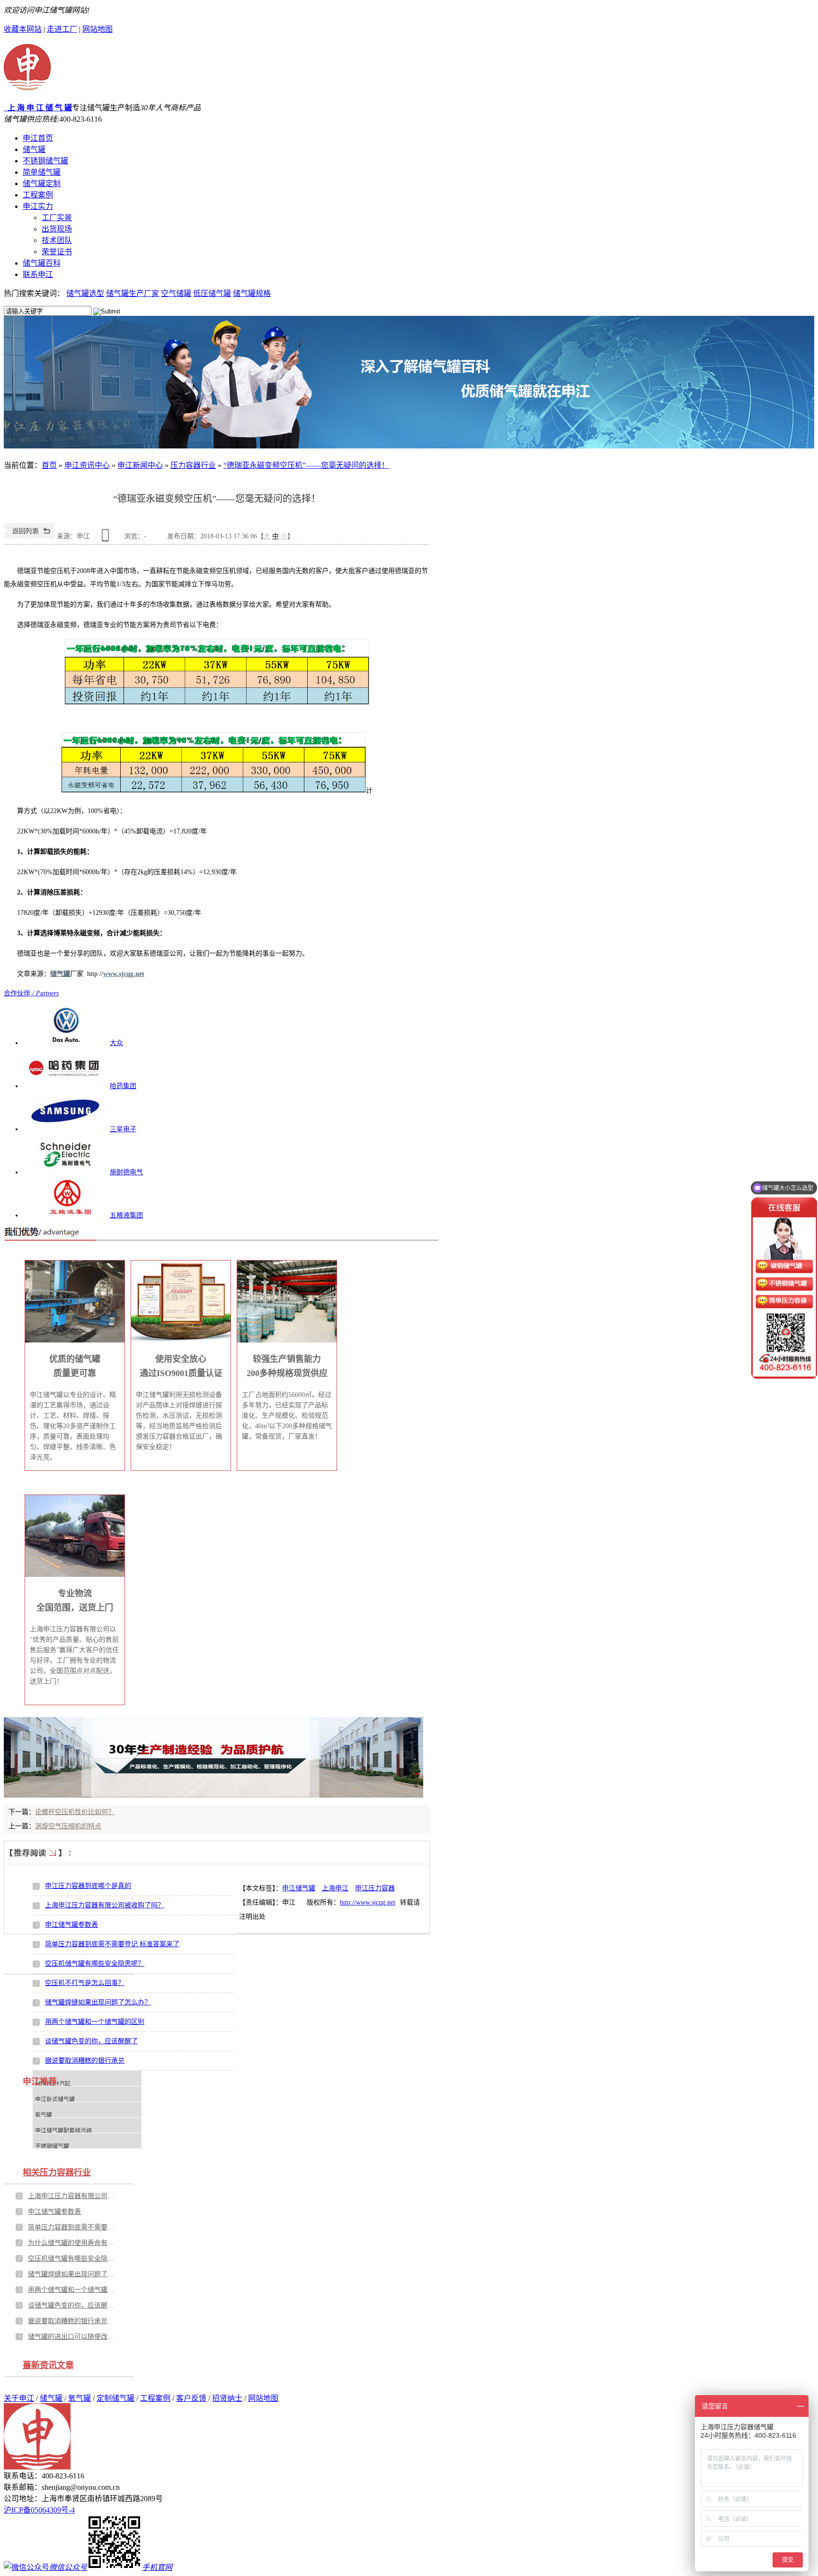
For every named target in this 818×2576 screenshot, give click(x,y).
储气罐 (34, 149)
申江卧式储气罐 (55, 2100)
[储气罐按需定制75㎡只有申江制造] (409, 382)
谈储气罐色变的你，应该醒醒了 (91, 2041)
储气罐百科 (42, 263)
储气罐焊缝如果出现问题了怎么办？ (98, 2002)
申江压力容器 (375, 1888)
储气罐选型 (85, 293)
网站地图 (98, 29)
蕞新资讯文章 (48, 2365)
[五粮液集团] (65, 1215)
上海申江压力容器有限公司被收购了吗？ (105, 1905)
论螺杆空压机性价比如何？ (75, 1812)
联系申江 (38, 274)
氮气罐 (44, 2115)
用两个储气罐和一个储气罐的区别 (95, 2022)
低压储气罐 (212, 293)
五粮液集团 (126, 1215)
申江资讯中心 (87, 465)
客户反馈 (191, 2398)
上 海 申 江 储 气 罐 (38, 108)
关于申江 (19, 2398)
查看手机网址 (107, 539)
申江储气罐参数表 (71, 1925)
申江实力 (38, 206)
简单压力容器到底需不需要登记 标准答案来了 (112, 1944)
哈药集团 (123, 1086)
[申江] (27, 86)
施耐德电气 (126, 1172)
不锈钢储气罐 (45, 161)
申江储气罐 (299, 1888)
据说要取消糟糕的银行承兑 (85, 2061)
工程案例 (38, 195)
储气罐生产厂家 (133, 293)
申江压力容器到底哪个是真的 (88, 1886)
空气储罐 (176, 293)
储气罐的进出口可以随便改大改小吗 (73, 2337)
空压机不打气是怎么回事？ (85, 1983)
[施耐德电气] (65, 1172)
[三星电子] (65, 1129)
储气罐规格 (252, 293)
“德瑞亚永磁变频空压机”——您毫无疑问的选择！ (306, 465)
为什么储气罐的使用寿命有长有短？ (73, 2243)
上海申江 (335, 1888)
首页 (49, 465)
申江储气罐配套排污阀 (63, 2131)
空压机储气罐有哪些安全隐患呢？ (95, 1963)
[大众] (65, 1043)
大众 (116, 1043)
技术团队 (57, 240)
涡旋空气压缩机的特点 (68, 1826)
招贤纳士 (227, 2398)
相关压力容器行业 (57, 2173)
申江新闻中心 (140, 465)
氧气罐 (80, 2398)
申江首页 (38, 138)
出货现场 (57, 229)
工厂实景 (57, 218)
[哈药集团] (65, 1086)
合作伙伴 (31, 993)
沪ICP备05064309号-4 (39, 2510)
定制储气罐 (116, 2398)
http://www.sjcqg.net (368, 1902)
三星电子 (123, 1129)
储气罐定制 (42, 183)
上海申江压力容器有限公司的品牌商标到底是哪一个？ (73, 2196)
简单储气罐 (42, 172)
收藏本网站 (23, 29)
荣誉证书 (57, 252)
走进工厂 (62, 29)
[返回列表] (29, 536)
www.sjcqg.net (124, 974)
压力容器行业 (193, 465)
